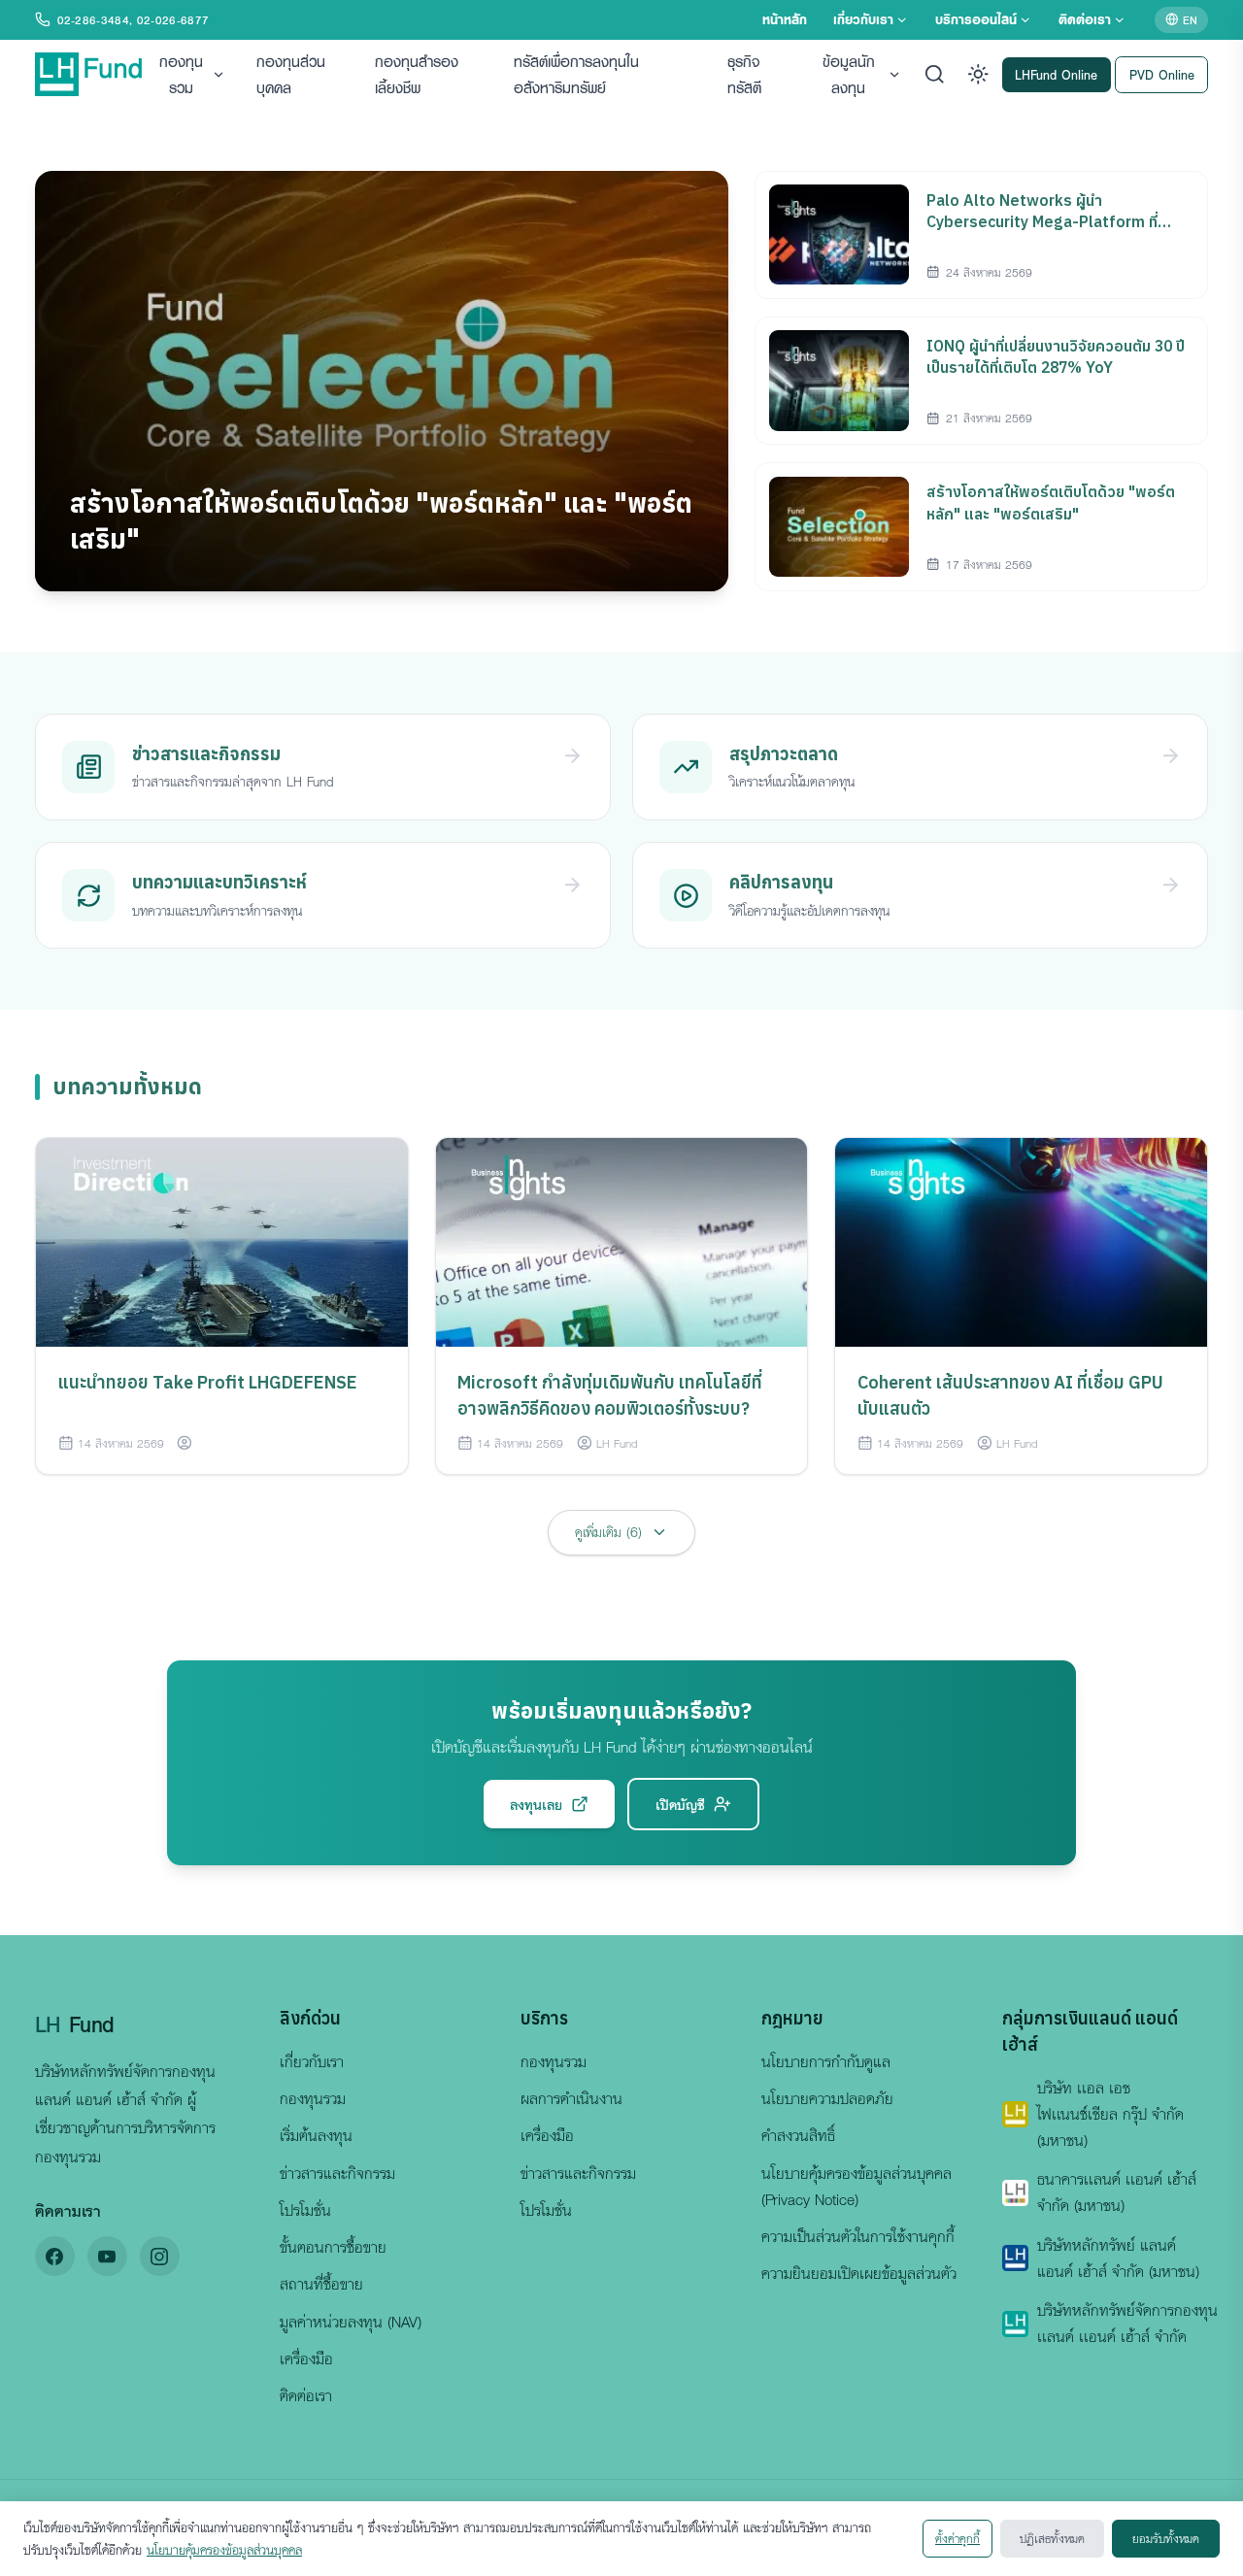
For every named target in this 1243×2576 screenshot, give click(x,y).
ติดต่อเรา (1085, 19)
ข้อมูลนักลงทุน (849, 74)
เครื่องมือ (306, 2359)
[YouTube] (107, 2256)
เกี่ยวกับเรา (863, 19)
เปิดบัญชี (680, 1804)
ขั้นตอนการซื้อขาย (333, 2247)
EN (1190, 19)
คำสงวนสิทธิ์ (798, 2135)
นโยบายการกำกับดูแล (826, 2061)
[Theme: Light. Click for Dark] (978, 74)
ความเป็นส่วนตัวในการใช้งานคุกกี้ (858, 2236)
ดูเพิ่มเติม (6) (608, 1532)
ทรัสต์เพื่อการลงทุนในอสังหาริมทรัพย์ (576, 74)
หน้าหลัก (785, 19)
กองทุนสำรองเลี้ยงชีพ (417, 74)
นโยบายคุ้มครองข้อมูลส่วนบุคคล (224, 2550)
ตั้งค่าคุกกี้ (957, 2538)
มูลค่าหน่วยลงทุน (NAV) (351, 2322)
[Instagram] (160, 2256)
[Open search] (935, 74)
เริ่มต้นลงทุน (316, 2135)
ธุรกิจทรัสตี (744, 74)
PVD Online (1162, 73)
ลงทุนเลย (536, 1804)
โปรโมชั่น (305, 2210)
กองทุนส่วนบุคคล (291, 74)
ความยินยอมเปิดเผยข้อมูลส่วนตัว (859, 2273)
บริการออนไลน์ (976, 19)
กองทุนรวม (181, 74)
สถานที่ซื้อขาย (321, 2284)
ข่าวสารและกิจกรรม (337, 2173)
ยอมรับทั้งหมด (1166, 2538)
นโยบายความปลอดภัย (827, 2098)
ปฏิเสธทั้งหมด (1052, 2538)
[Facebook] (55, 2256)
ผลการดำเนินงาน (571, 2098)
